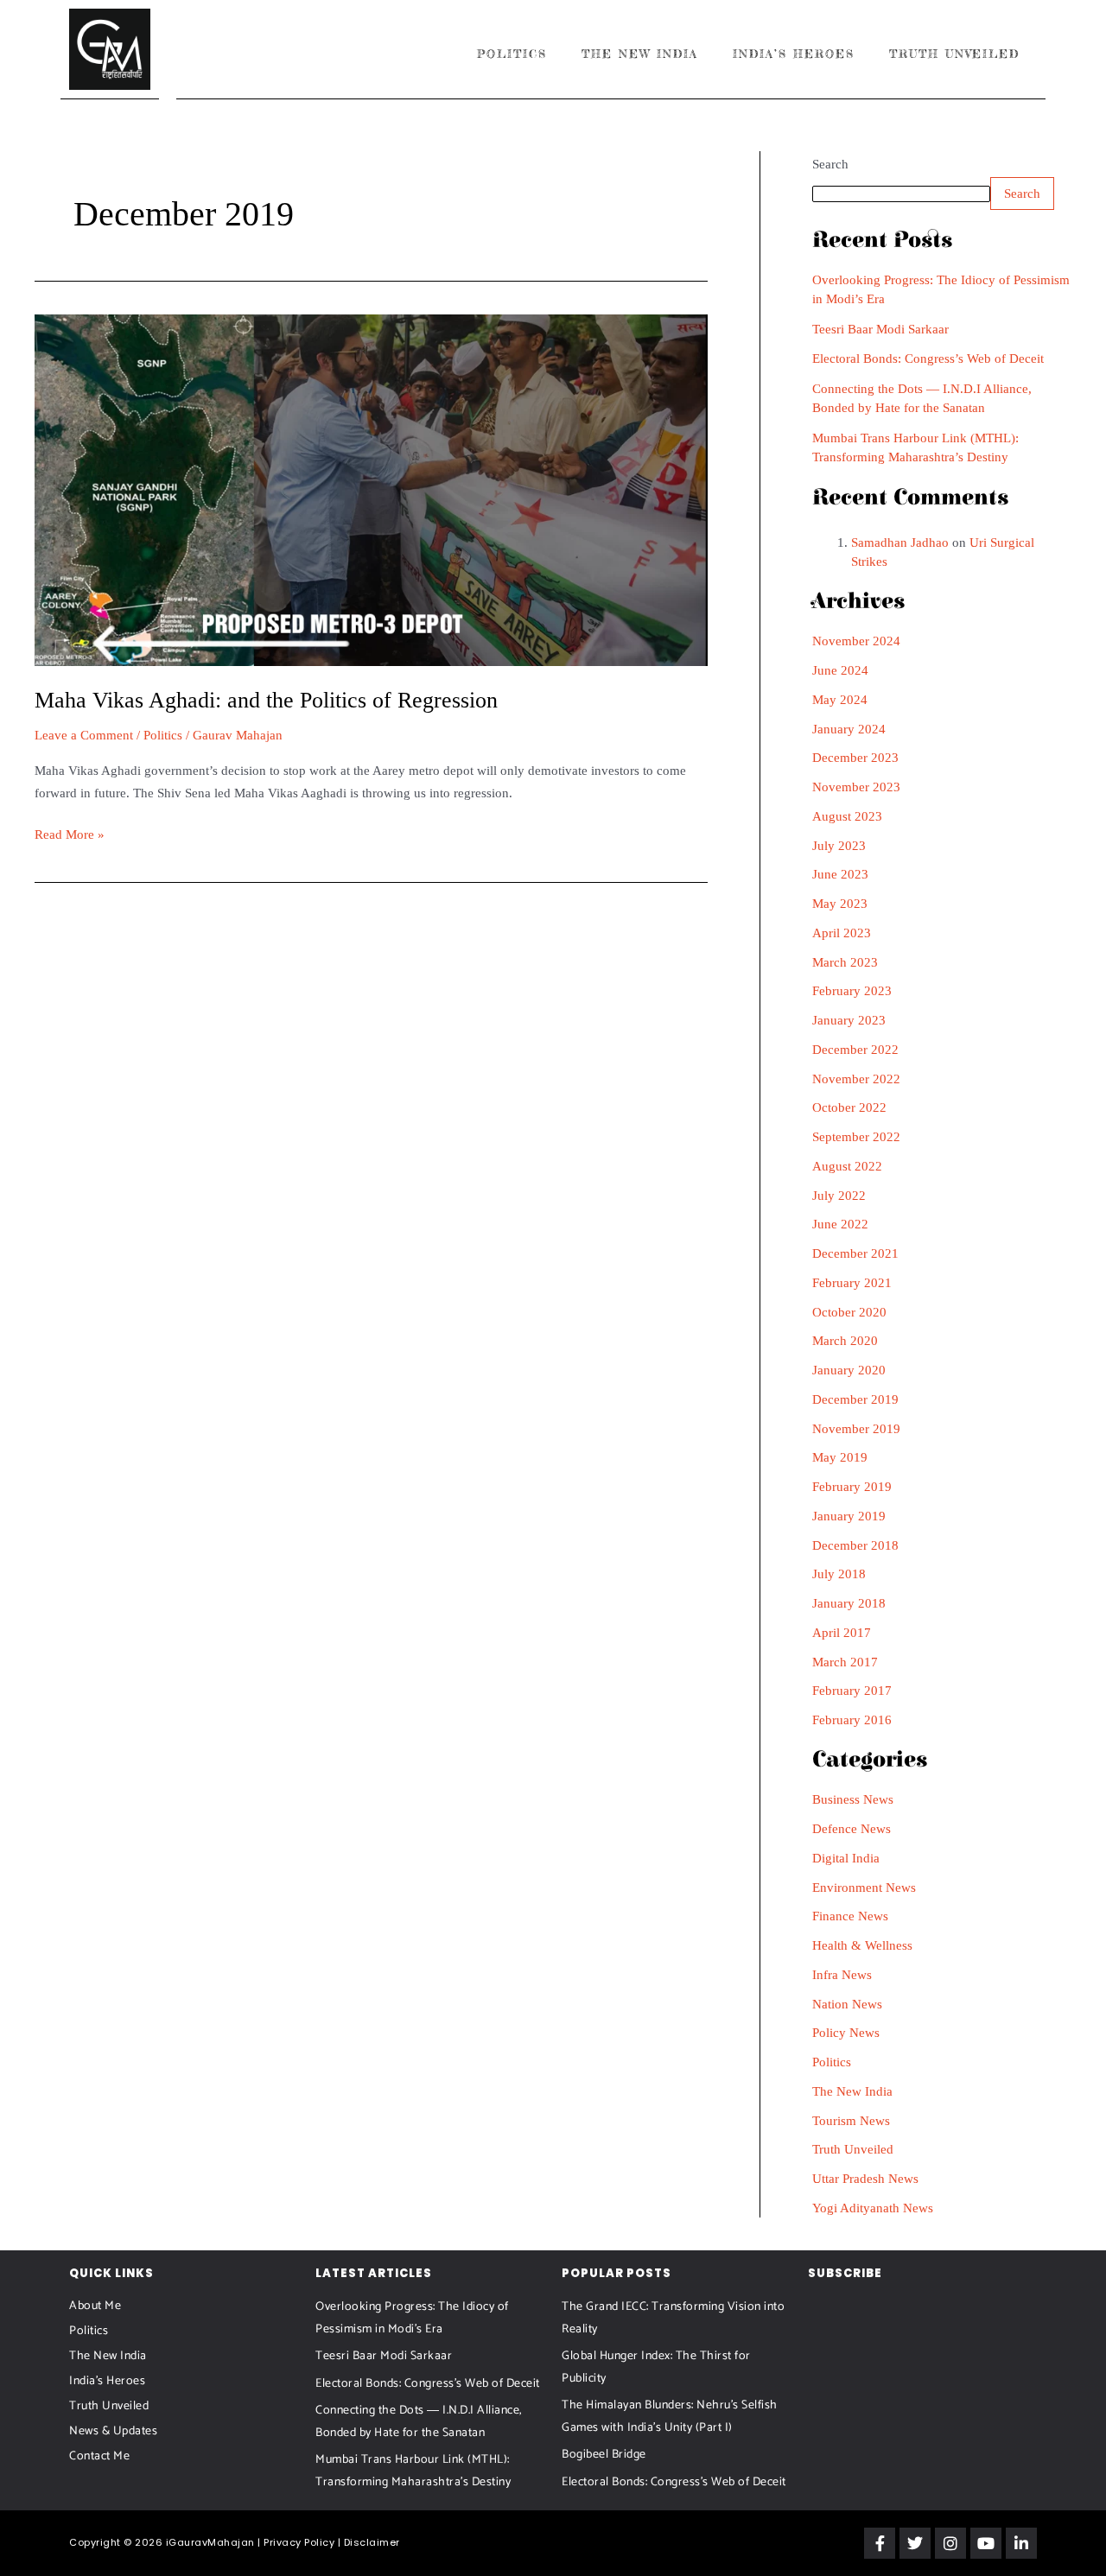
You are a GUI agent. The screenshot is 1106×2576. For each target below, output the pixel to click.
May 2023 (840, 904)
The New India (640, 54)
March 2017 (845, 1662)
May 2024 (840, 700)
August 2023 (847, 816)
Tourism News (851, 2121)
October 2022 (849, 1107)
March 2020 (845, 1341)
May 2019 (840, 1457)
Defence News (852, 1829)
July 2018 (839, 1574)
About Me (95, 2306)
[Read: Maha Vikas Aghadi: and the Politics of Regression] (371, 489)
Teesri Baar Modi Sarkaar (880, 329)
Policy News (846, 2033)
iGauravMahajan (210, 2542)
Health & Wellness (862, 1945)
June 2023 (840, 874)
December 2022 (855, 1050)
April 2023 (842, 933)
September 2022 (856, 1137)
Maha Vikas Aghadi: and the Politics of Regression (266, 700)
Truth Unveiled (954, 54)
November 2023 (856, 787)
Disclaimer (372, 2542)
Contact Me (99, 2456)
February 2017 (852, 1691)
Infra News (842, 1975)
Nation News (847, 2004)
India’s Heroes (794, 54)
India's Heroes (107, 2381)
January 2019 (849, 1516)
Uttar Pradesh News (865, 2179)
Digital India (846, 1858)
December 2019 (855, 1399)
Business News (853, 1799)
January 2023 (849, 1020)
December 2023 (855, 758)
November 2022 (856, 1079)
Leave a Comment (84, 735)
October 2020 (849, 1312)
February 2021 (852, 1283)
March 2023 (845, 962)
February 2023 (852, 991)
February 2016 (852, 1720)
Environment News (864, 1888)
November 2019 (856, 1429)
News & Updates (113, 2431)
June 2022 (840, 1224)
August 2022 (847, 1166)
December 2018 (855, 1545)
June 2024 (840, 670)
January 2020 (849, 1370)
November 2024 (856, 641)
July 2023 (839, 846)
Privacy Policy (299, 2542)
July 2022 (839, 1196)
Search (830, 164)
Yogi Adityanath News (873, 2208)
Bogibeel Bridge (604, 2455)
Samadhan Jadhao (900, 542)
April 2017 (842, 1633)
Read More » (70, 833)
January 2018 (849, 1603)
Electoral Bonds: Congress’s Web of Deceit (928, 358)
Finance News (850, 1916)
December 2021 (855, 1253)
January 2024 (849, 729)
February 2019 (852, 1487)
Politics (512, 54)
